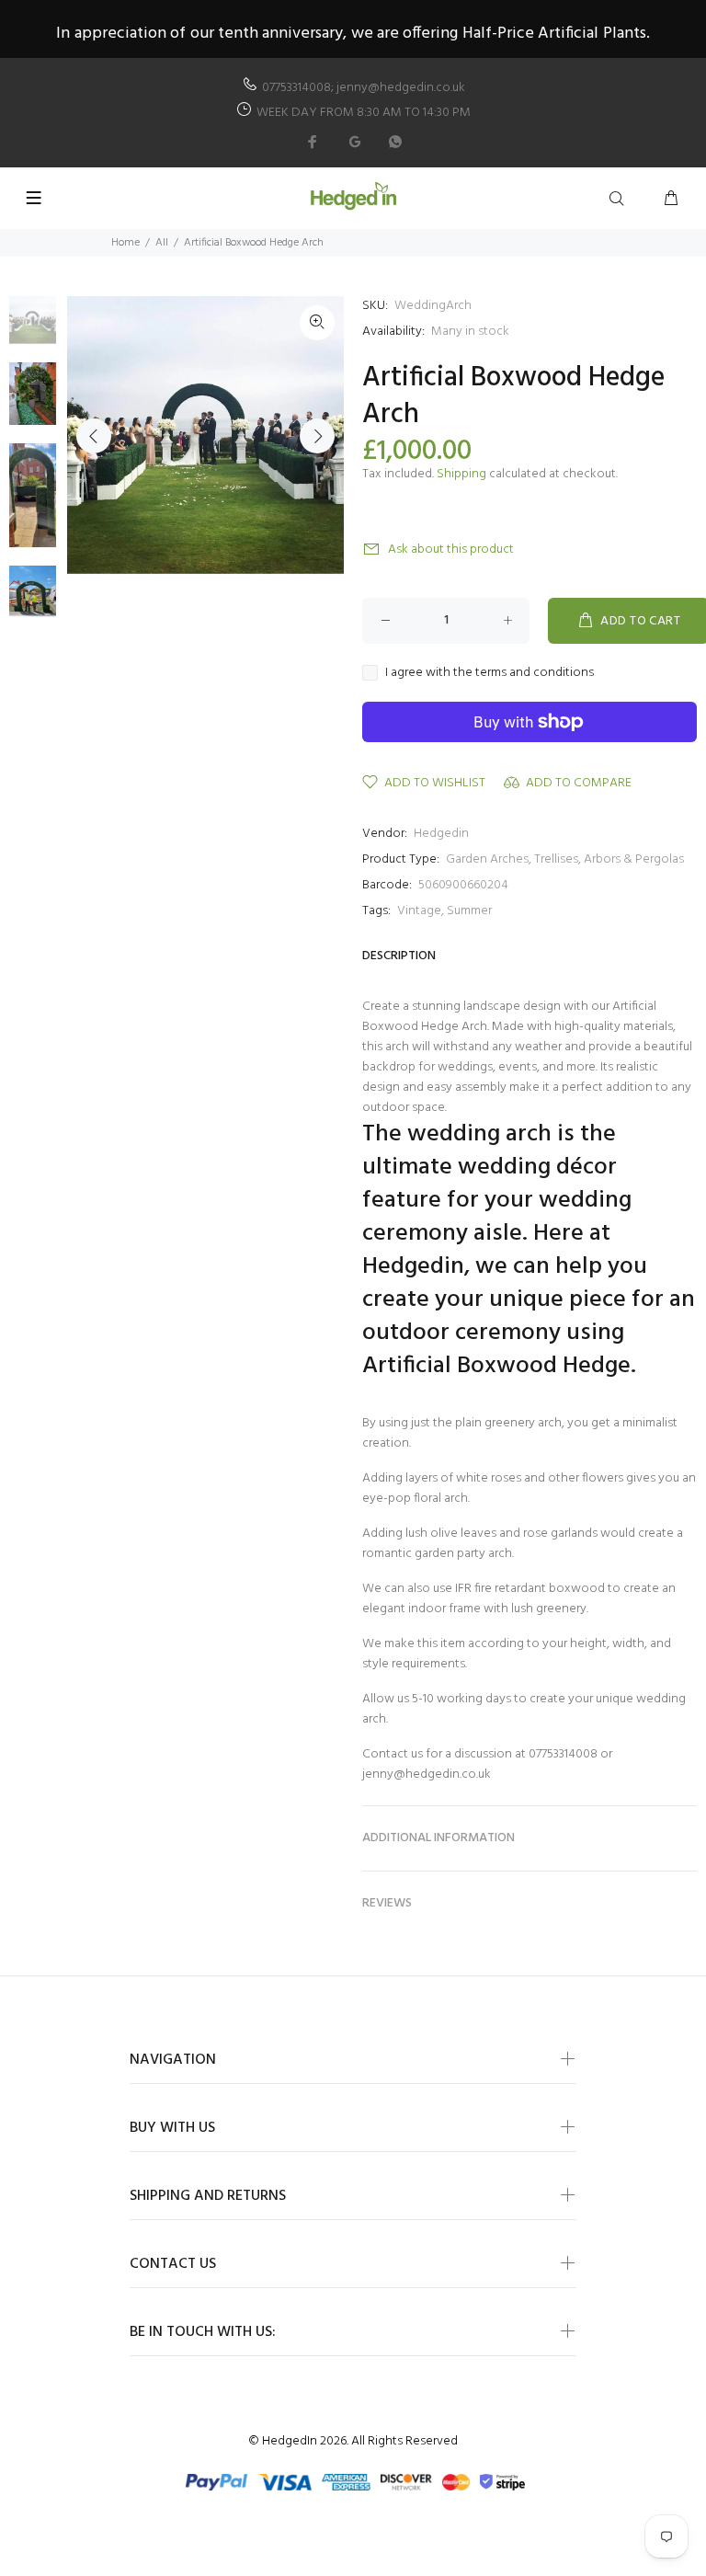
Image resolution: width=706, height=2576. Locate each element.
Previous (94, 436)
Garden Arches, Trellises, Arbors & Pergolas (565, 859)
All (162, 243)
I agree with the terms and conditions (490, 673)
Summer (469, 911)
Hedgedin (441, 834)
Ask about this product (451, 550)
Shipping (461, 474)
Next (317, 436)
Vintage (419, 911)
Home (125, 243)
